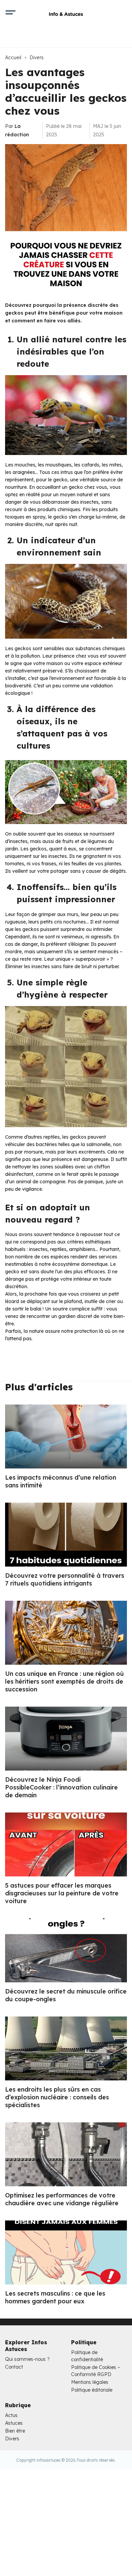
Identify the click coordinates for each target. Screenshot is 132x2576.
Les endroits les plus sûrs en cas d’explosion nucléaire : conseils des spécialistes (57, 2097)
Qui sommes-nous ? (27, 2359)
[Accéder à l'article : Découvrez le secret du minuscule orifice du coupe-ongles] (66, 1950)
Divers (37, 58)
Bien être (15, 2431)
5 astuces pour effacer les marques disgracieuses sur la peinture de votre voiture (62, 1893)
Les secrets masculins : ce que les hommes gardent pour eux (55, 2297)
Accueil (13, 58)
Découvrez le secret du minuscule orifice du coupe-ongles (66, 1995)
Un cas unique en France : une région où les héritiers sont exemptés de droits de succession (64, 1681)
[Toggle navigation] (10, 14)
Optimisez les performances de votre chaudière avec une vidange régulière (62, 2199)
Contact (14, 2367)
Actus (11, 2415)
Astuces (14, 2423)
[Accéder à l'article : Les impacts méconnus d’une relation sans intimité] (66, 1437)
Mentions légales (90, 2382)
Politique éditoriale (92, 2390)
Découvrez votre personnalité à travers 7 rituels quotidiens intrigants (65, 1579)
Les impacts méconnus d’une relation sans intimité (61, 1481)
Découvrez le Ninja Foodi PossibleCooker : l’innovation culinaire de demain (61, 1787)
